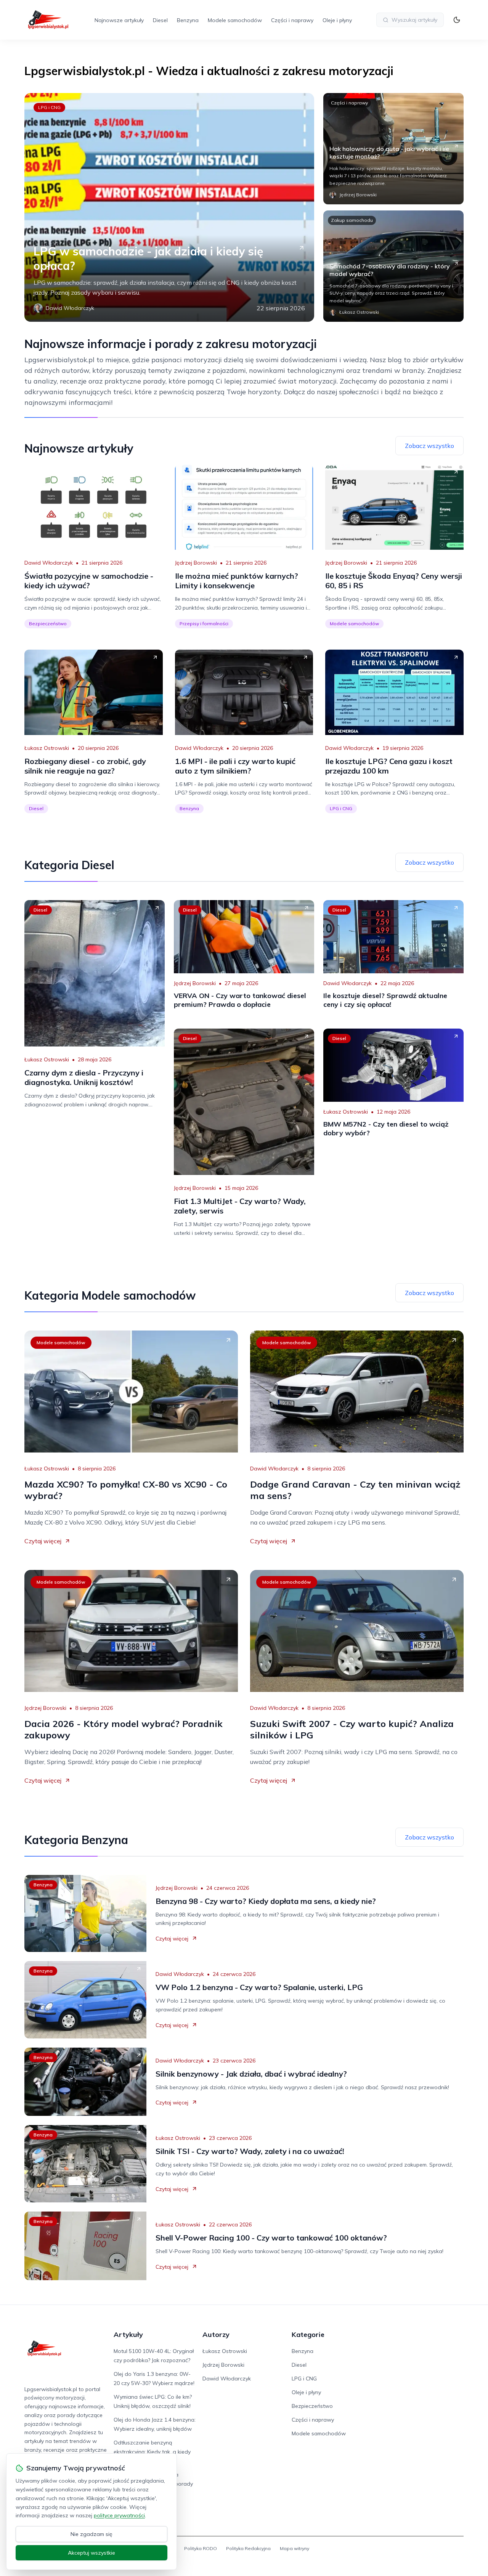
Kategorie (308, 2334)
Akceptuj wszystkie (91, 2553)
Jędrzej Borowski (196, 563)
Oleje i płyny (337, 20)
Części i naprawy (292, 20)
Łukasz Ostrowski (47, 748)
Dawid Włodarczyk (49, 563)
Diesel (160, 20)
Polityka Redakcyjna (248, 2548)
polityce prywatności (119, 2515)
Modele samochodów (235, 20)
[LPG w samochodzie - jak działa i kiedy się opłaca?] (169, 207)
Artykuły (128, 2334)
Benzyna (188, 20)
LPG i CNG (49, 107)
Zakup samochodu (352, 220)
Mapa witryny (295, 2548)
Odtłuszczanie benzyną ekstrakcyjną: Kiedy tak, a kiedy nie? (152, 2452)
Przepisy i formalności (204, 624)
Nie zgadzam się (91, 2534)
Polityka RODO (201, 2548)
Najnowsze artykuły (119, 20)
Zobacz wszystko (429, 446)
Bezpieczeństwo (48, 624)
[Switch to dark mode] (457, 20)
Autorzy (216, 2334)
